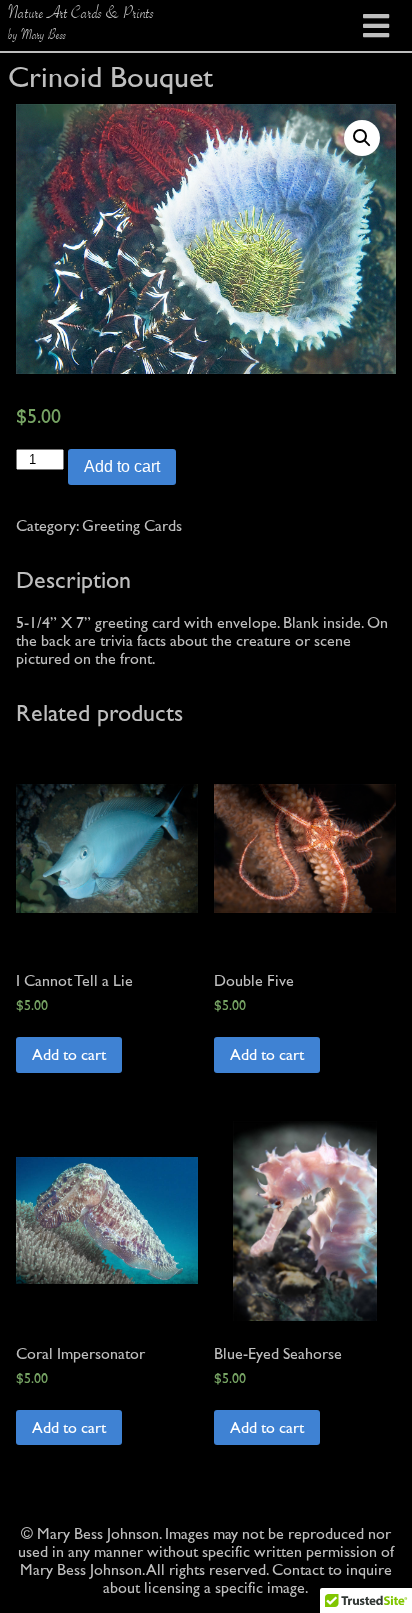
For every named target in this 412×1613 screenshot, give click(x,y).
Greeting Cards (132, 526)
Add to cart (122, 466)
